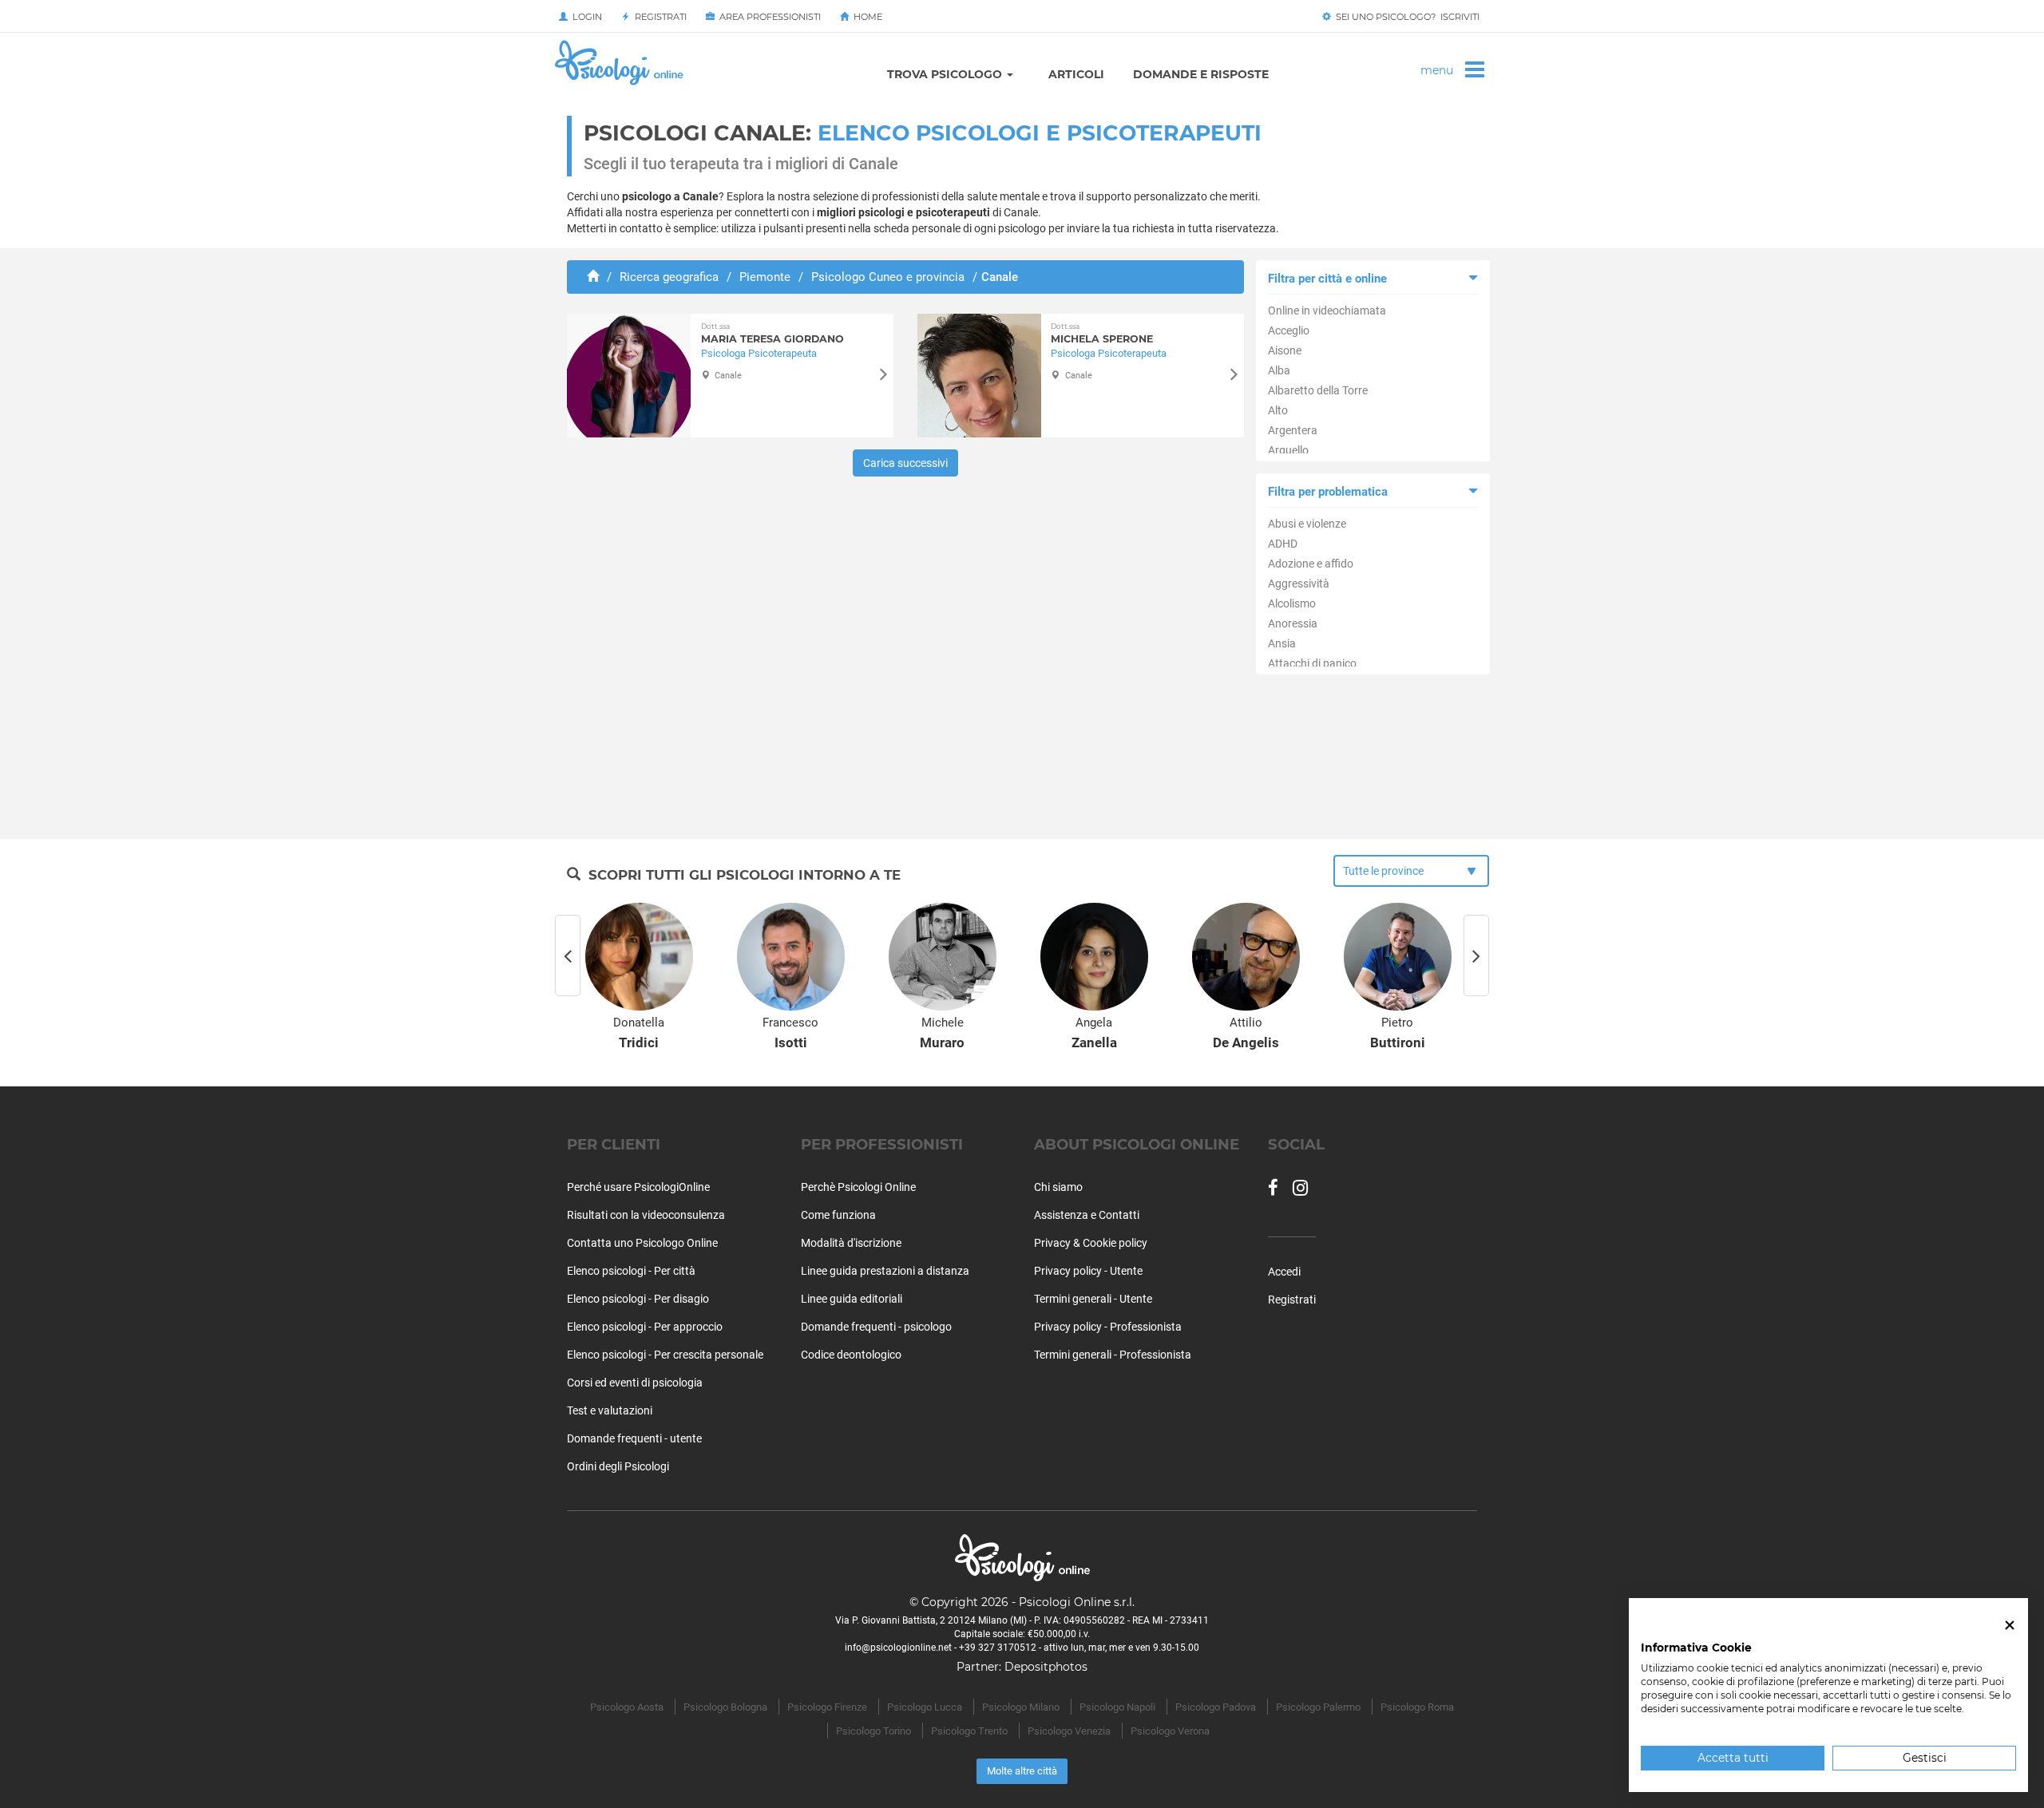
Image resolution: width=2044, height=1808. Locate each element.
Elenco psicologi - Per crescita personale (665, 1355)
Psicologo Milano (1021, 1707)
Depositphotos (1046, 1667)
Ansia (1282, 643)
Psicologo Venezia (1069, 1731)
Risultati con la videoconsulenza (646, 1215)
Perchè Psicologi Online (858, 1187)
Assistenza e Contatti (1087, 1215)
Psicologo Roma (1417, 1707)
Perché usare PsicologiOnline (638, 1187)
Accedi (1284, 1272)
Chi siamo (1058, 1187)
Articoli (1076, 74)
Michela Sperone (1102, 333)
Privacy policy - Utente (1088, 1271)
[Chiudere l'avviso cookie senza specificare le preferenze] (2010, 1626)
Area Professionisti (768, 17)
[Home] (593, 277)
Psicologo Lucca (925, 1707)
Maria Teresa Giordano (772, 333)
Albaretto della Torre (1318, 390)
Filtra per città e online (1327, 279)
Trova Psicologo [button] (946, 74)
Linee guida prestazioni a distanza (885, 1271)
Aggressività (1299, 584)
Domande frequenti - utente (634, 1438)
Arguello (1288, 450)
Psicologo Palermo (1318, 1707)
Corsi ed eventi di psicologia (635, 1383)
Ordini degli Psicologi (618, 1466)
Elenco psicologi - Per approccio (645, 1327)
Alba (1279, 370)
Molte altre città (1022, 1771)
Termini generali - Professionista (1113, 1355)
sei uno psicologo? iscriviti (1405, 17)
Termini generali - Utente (1093, 1299)
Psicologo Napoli (1117, 1707)
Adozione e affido (1311, 564)
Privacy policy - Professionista (1108, 1327)
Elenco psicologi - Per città (631, 1271)
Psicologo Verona (1170, 1731)
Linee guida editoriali (852, 1299)
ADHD (1283, 544)
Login (585, 17)
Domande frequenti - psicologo (876, 1327)
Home (866, 17)
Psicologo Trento (969, 1731)
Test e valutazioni (610, 1410)
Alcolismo (1292, 603)
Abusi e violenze (1307, 524)
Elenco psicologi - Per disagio (638, 1299)
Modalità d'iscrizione (851, 1243)
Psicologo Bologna (725, 1707)
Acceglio (1289, 330)
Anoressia (1293, 623)
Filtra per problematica (1328, 492)
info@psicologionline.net (898, 1648)
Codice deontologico (851, 1355)
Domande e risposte (1201, 74)
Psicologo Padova (1216, 1707)
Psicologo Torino (873, 1731)
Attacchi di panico (1312, 663)
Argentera (1293, 430)
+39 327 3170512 (998, 1648)
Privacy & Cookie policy (1091, 1243)
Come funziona (838, 1215)
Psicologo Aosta (627, 1707)
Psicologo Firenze (827, 1707)
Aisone (1285, 350)
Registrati (658, 17)
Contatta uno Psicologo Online (642, 1243)
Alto (1278, 410)
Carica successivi (905, 463)
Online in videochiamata (1327, 311)
